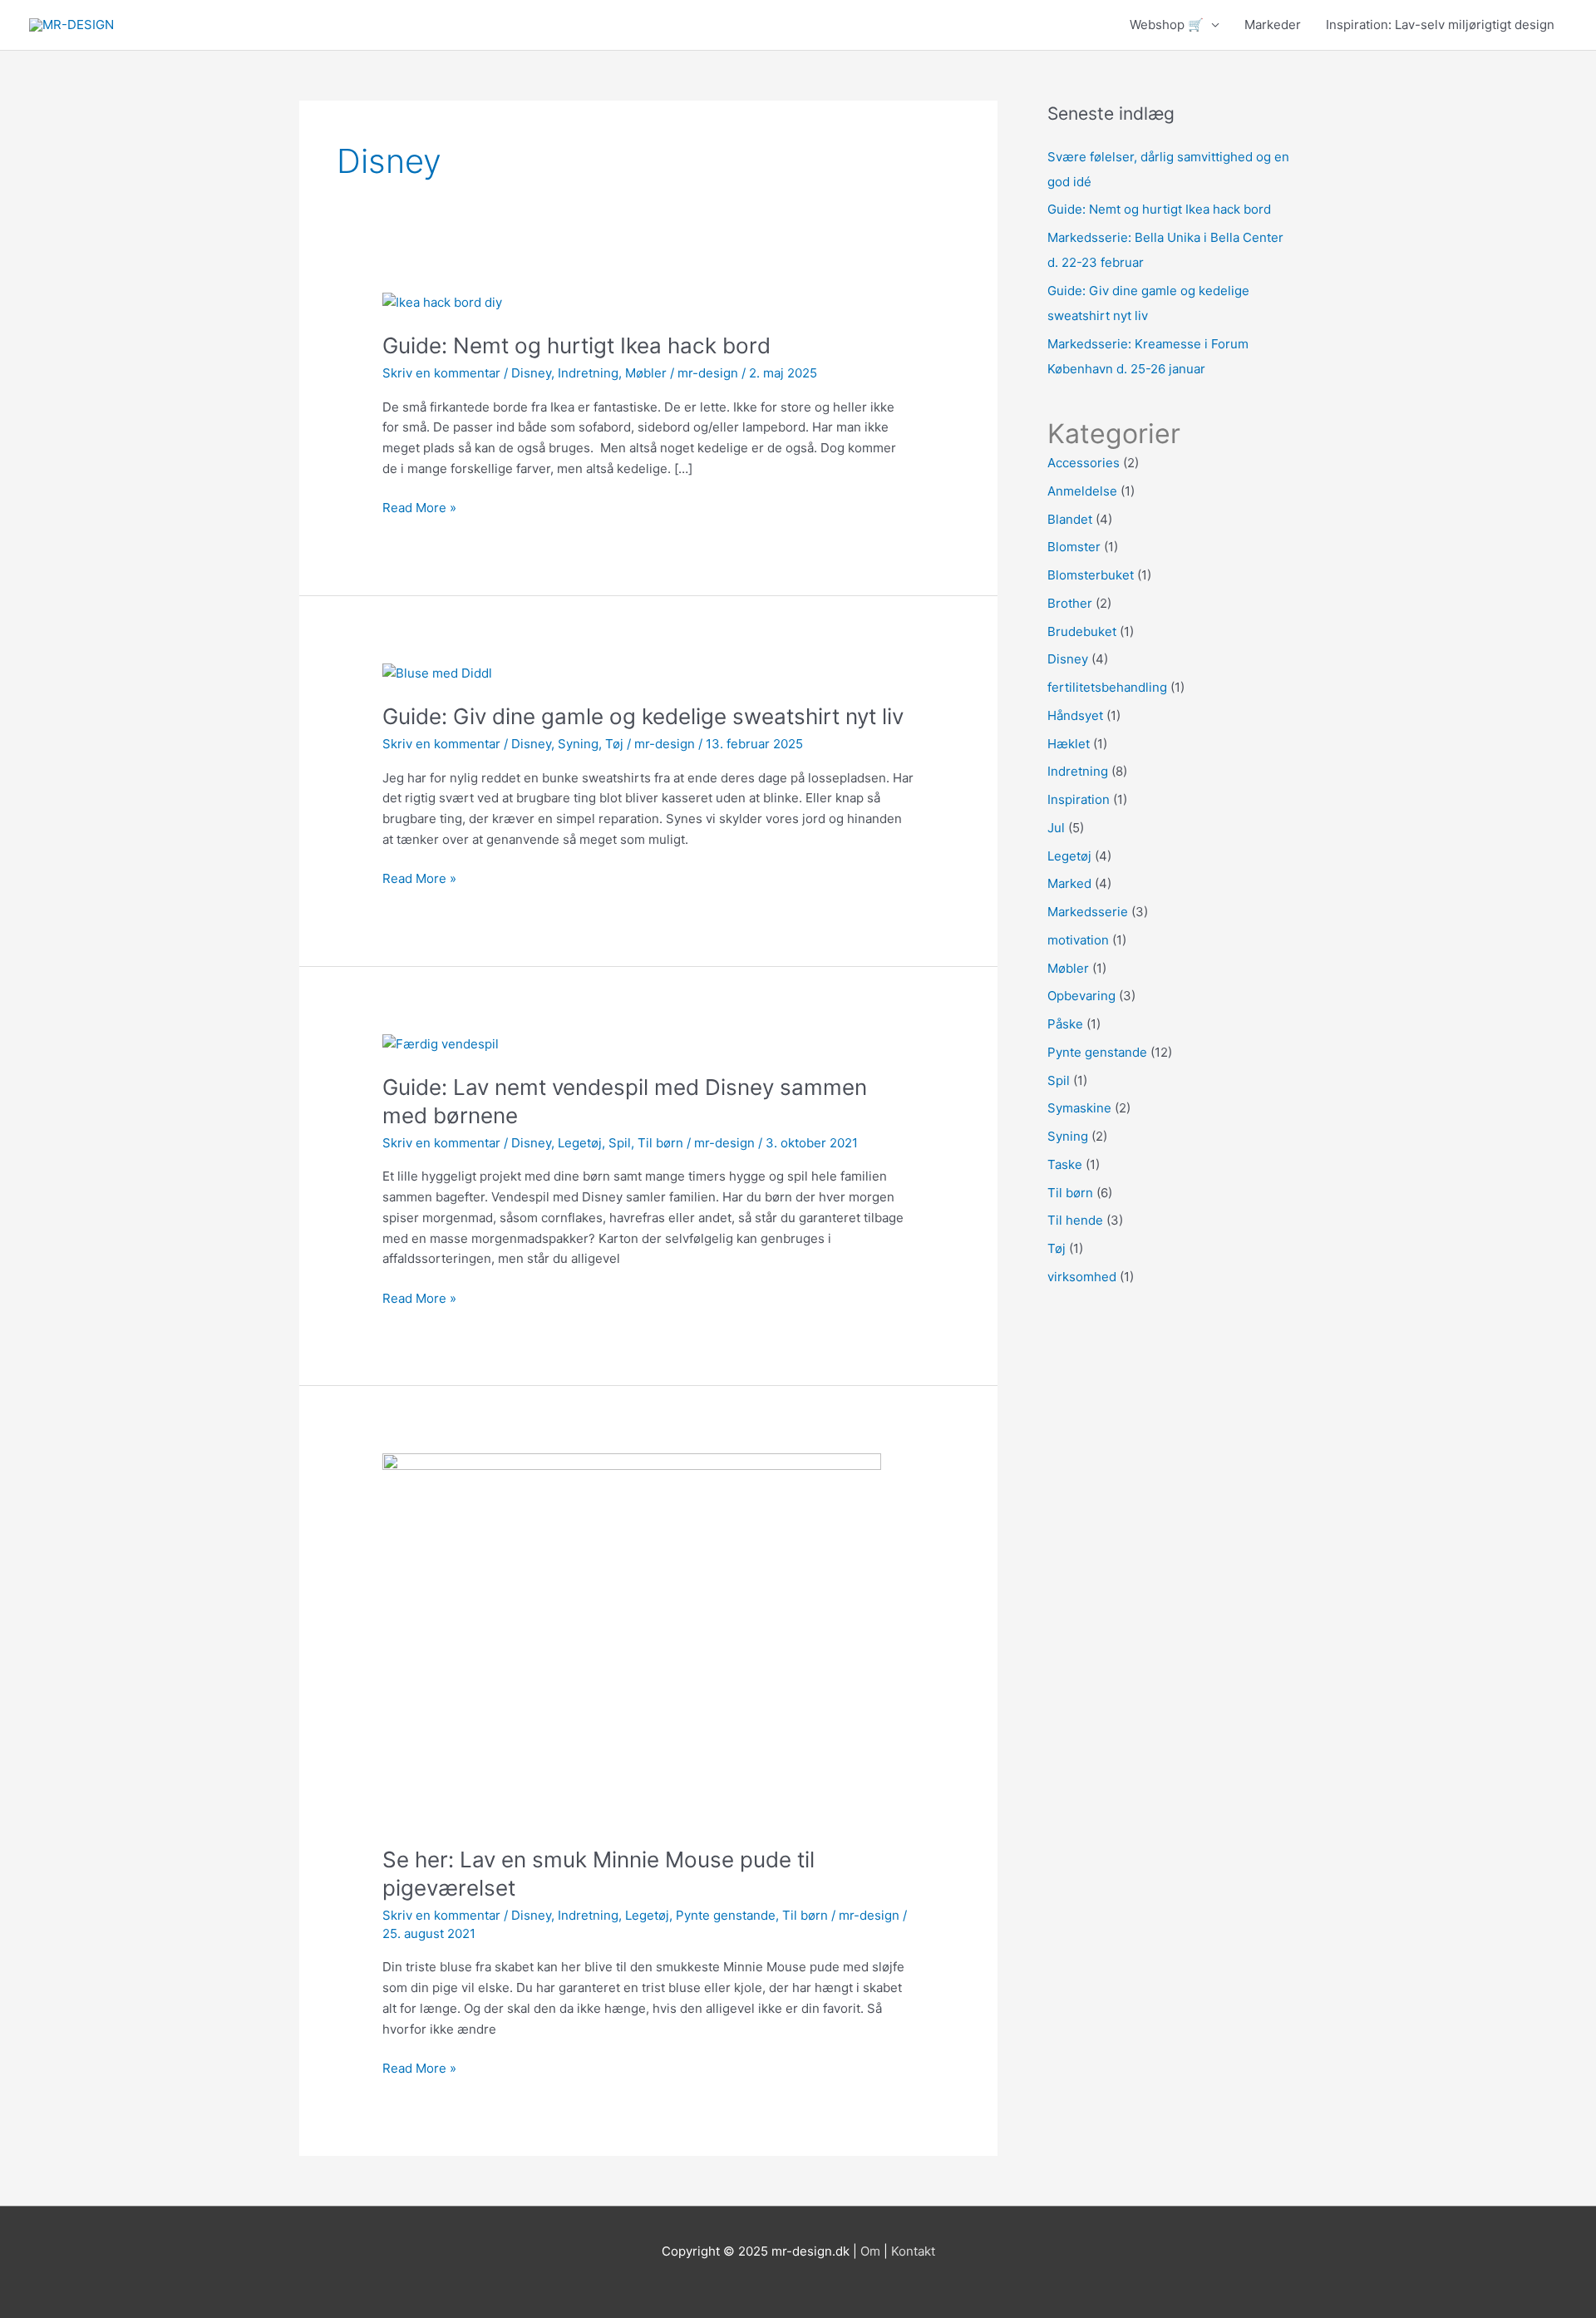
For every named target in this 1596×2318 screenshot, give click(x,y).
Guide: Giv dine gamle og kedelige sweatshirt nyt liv (643, 716)
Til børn (660, 1143)
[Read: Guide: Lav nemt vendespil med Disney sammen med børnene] (441, 1043)
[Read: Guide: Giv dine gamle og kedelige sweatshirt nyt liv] (437, 672)
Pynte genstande (726, 1915)
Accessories (1084, 463)
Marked (1069, 883)
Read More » (419, 507)
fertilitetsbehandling (1107, 687)
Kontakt (913, 2251)
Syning (578, 744)
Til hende (1075, 1220)
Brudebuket (1082, 631)
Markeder (1273, 25)
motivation (1078, 940)
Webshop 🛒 (1167, 25)
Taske (1065, 1164)
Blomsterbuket (1091, 575)
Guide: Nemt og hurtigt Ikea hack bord (576, 345)
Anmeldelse (1082, 491)
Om (870, 2251)
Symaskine (1079, 1108)
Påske (1065, 1024)
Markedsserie (1088, 912)
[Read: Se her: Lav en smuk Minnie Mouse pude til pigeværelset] (632, 1639)
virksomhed (1082, 1277)
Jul (1056, 828)
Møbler (646, 373)
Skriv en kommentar (441, 373)
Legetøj (580, 1143)
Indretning (588, 373)
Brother (1070, 603)
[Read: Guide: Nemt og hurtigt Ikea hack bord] (442, 301)
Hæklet (1069, 744)
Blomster (1074, 547)
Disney (531, 373)
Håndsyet (1075, 715)
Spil (620, 1143)
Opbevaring (1081, 996)
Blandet (1070, 519)
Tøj (614, 744)
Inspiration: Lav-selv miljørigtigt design (1440, 25)
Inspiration (1079, 799)
